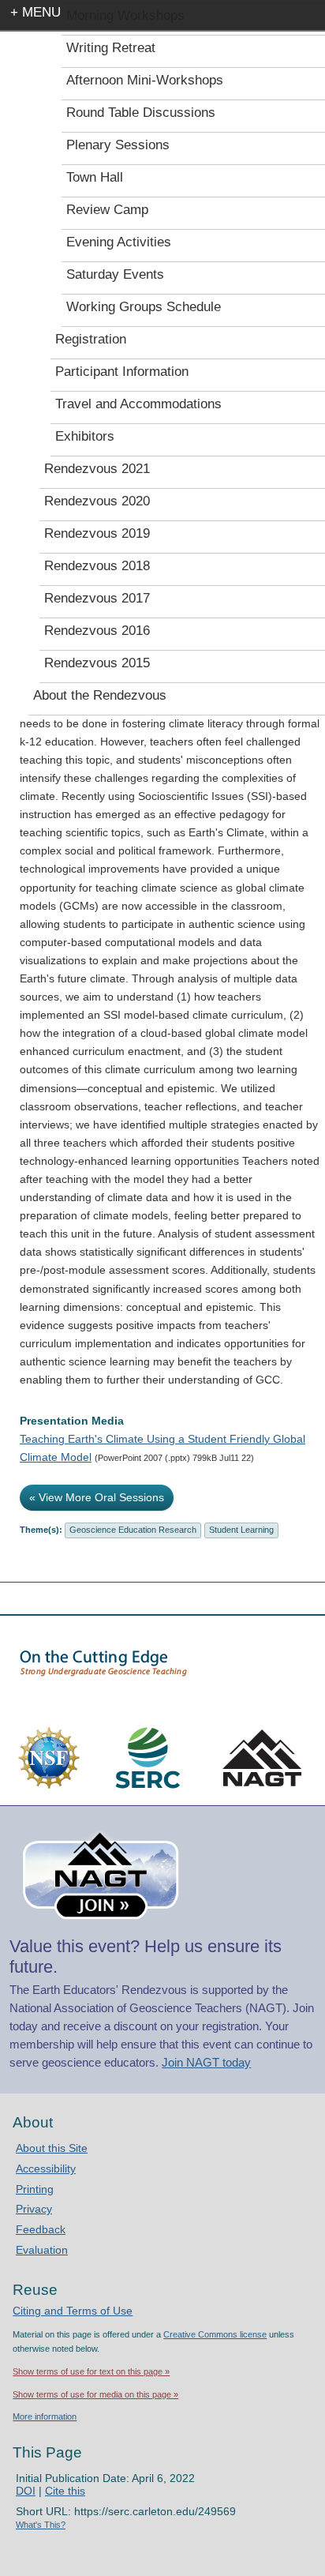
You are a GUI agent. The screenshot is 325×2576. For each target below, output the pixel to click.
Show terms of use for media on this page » (95, 2394)
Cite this (65, 2491)
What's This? (41, 2525)
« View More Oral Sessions (97, 1497)
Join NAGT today (206, 2062)
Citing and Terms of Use (73, 2311)
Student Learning (241, 1530)
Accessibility (46, 2169)
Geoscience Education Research (133, 1530)
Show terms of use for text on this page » (91, 2371)
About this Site (52, 2148)
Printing (35, 2189)
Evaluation (42, 2250)
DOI (26, 2491)
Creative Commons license (215, 2334)
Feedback (41, 2229)
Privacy (34, 2209)
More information (45, 2416)
